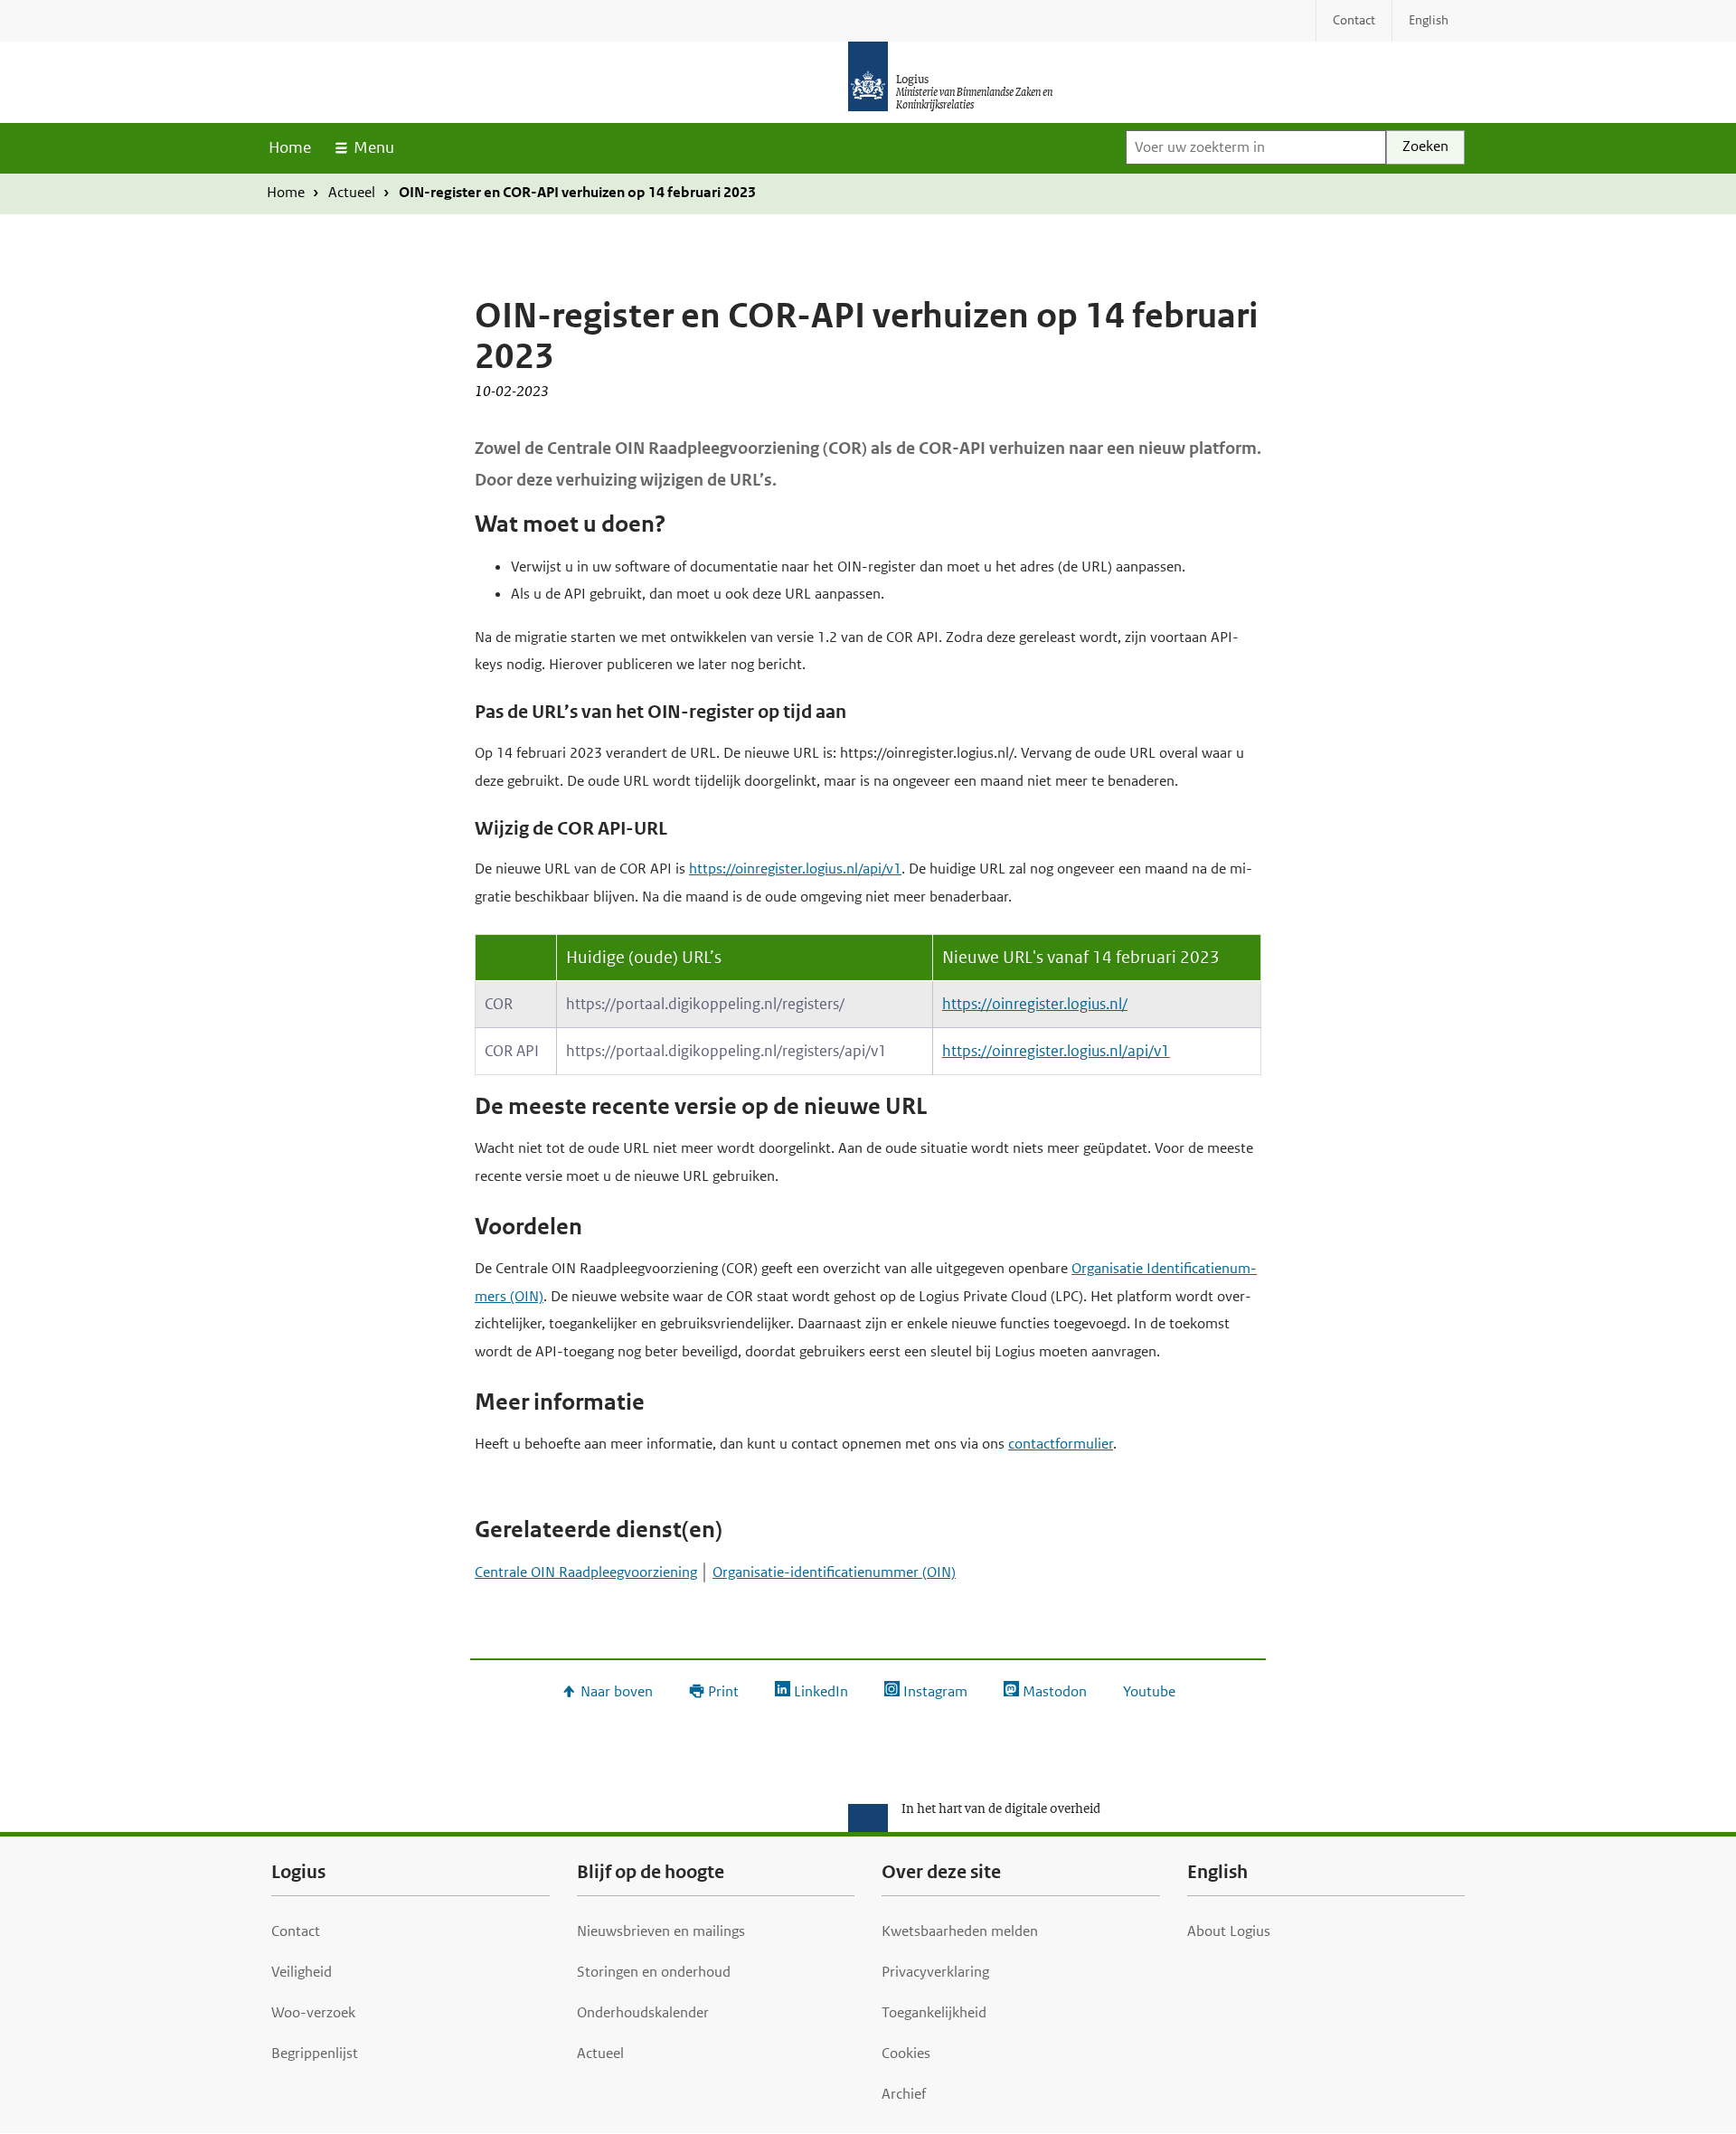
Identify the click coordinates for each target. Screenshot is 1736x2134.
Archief (904, 2094)
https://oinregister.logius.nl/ (1035, 1004)
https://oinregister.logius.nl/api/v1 (795, 869)
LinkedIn (821, 1691)
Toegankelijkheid (934, 2012)
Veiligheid (302, 1972)
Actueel (352, 192)
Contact (296, 1931)
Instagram (935, 1691)
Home (290, 147)
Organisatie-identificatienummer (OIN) (834, 1572)
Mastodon (1055, 1691)
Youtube (1149, 1691)
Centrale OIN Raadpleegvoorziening (586, 1572)
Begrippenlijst (315, 2053)
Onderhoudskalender (643, 2012)
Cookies (906, 2053)
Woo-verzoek (313, 2012)
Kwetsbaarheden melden (960, 1931)
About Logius (1229, 1931)
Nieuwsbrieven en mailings (661, 1931)
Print (723, 1691)
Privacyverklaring (935, 1972)
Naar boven (617, 1691)
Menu (374, 147)
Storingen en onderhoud (654, 1972)
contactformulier (1061, 1444)
